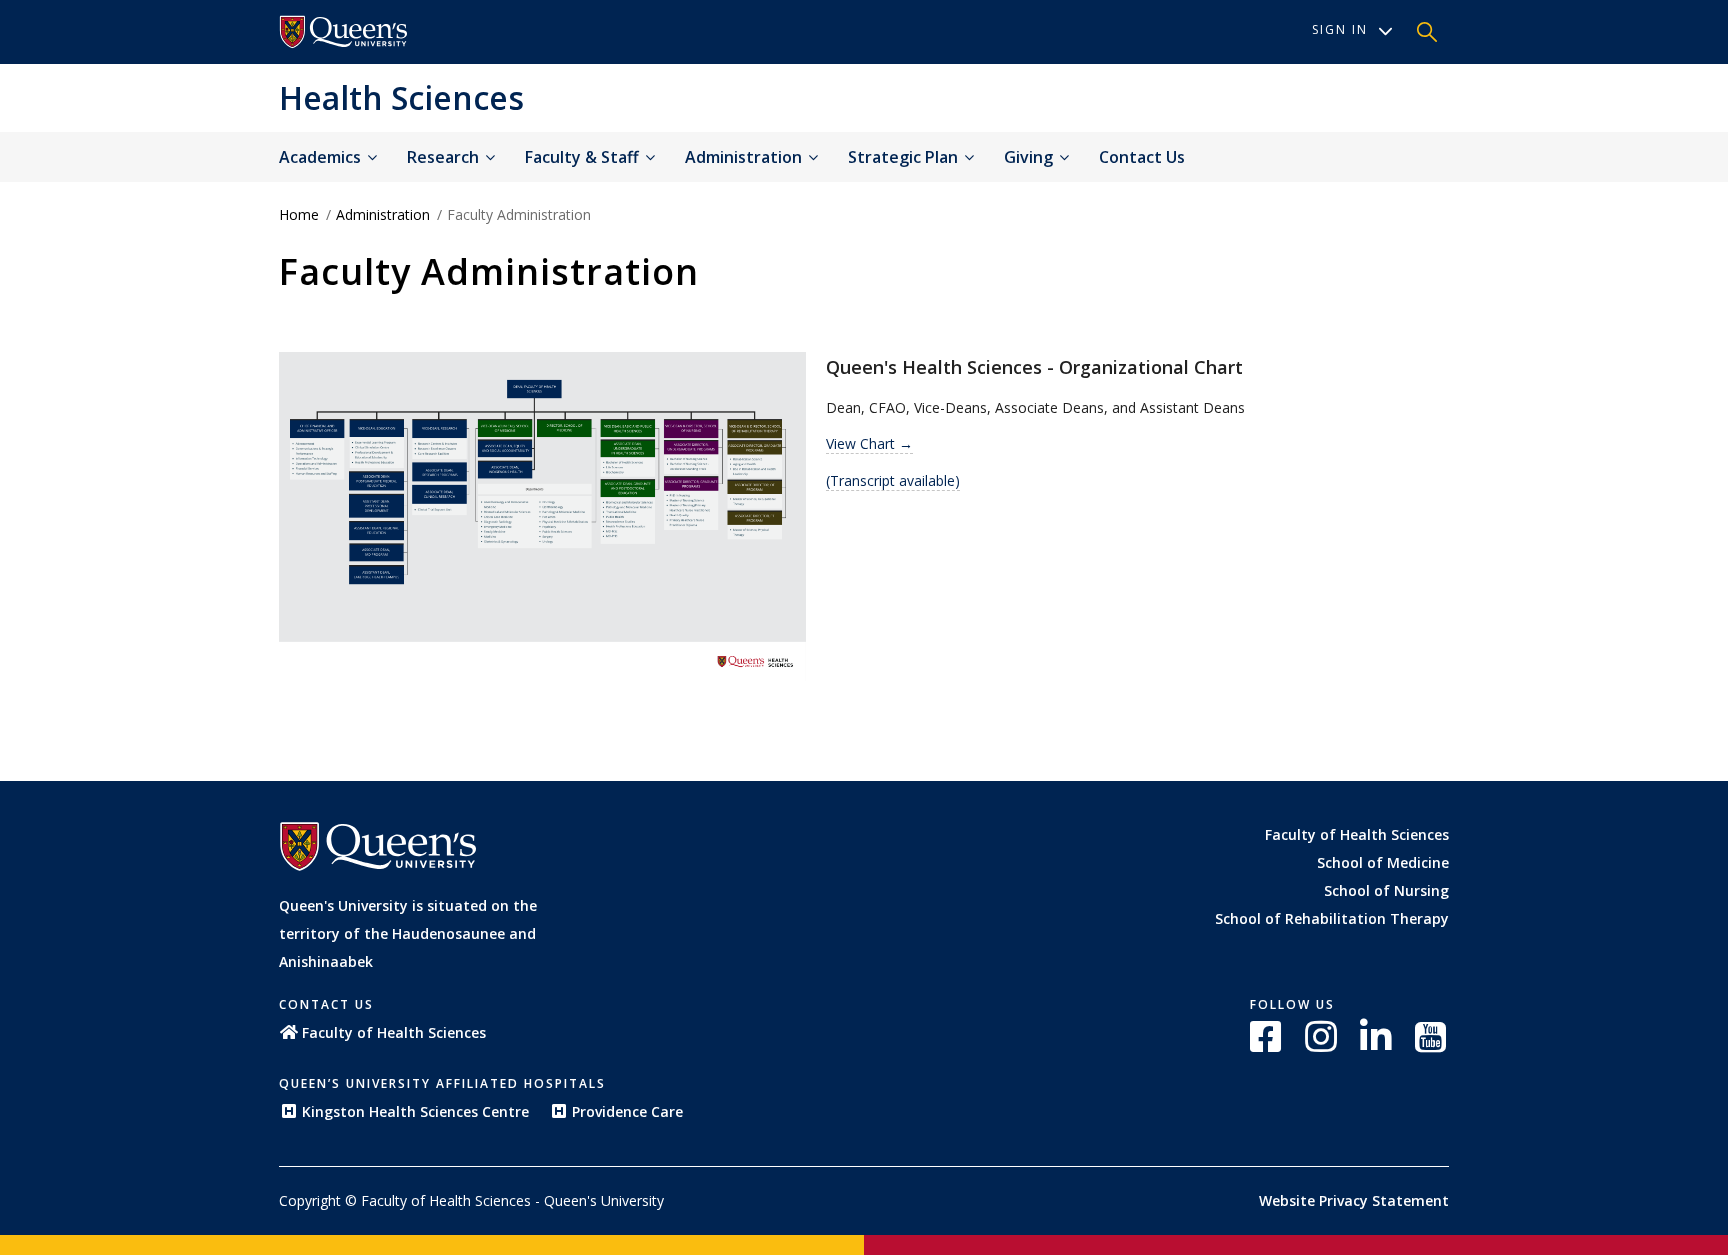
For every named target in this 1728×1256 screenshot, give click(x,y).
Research (445, 157)
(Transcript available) (893, 480)
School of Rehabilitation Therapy (1332, 918)
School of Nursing (1386, 890)
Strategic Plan (905, 157)
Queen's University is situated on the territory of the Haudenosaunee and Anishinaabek (408, 933)
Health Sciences (401, 97)
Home (299, 214)
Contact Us (1142, 157)
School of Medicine (1383, 862)
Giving (1030, 157)
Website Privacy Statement (1354, 1200)
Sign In (1340, 29)
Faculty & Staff (584, 157)
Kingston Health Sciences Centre (415, 1111)
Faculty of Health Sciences (1357, 834)
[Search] (1427, 32)
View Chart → (869, 443)
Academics (322, 157)
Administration (745, 157)
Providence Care (627, 1111)
